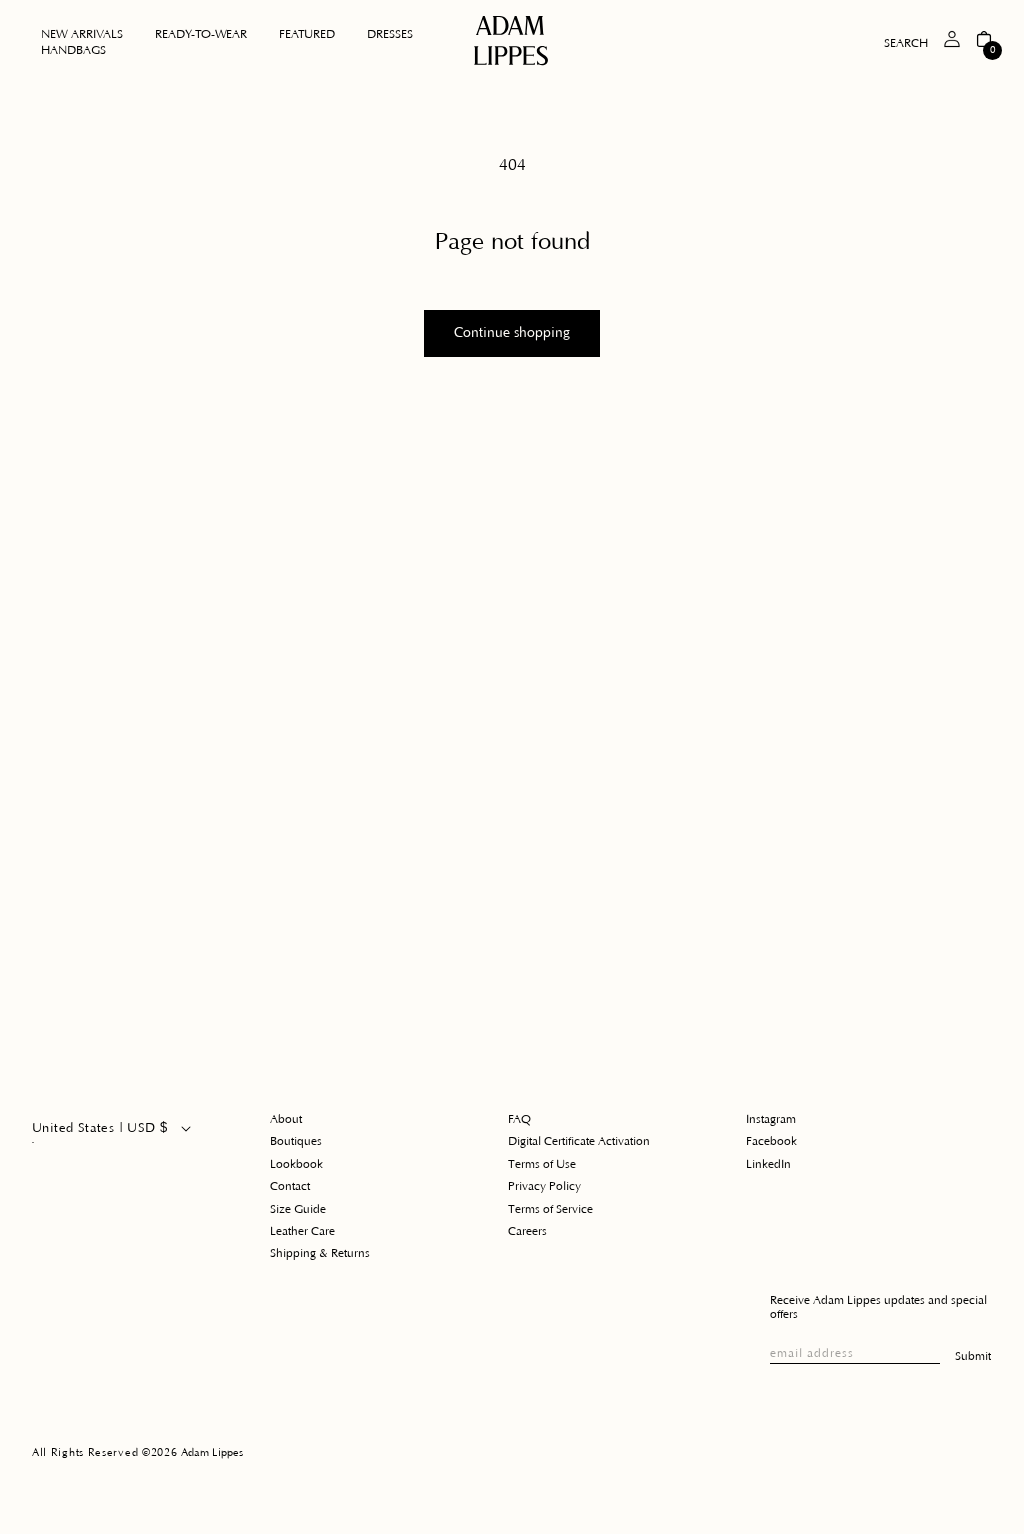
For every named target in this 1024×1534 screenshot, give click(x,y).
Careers (527, 1231)
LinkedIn (768, 1164)
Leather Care (302, 1231)
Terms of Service (550, 1209)
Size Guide (298, 1209)
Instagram (771, 1119)
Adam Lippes (212, 1453)
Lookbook (296, 1164)
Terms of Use (542, 1164)
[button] (201, 35)
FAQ (519, 1119)
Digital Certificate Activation (579, 1141)
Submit (973, 1356)
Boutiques (296, 1141)
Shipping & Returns (320, 1253)
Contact (290, 1186)
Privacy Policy (544, 1186)
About (286, 1119)
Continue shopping (512, 333)
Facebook (771, 1141)
